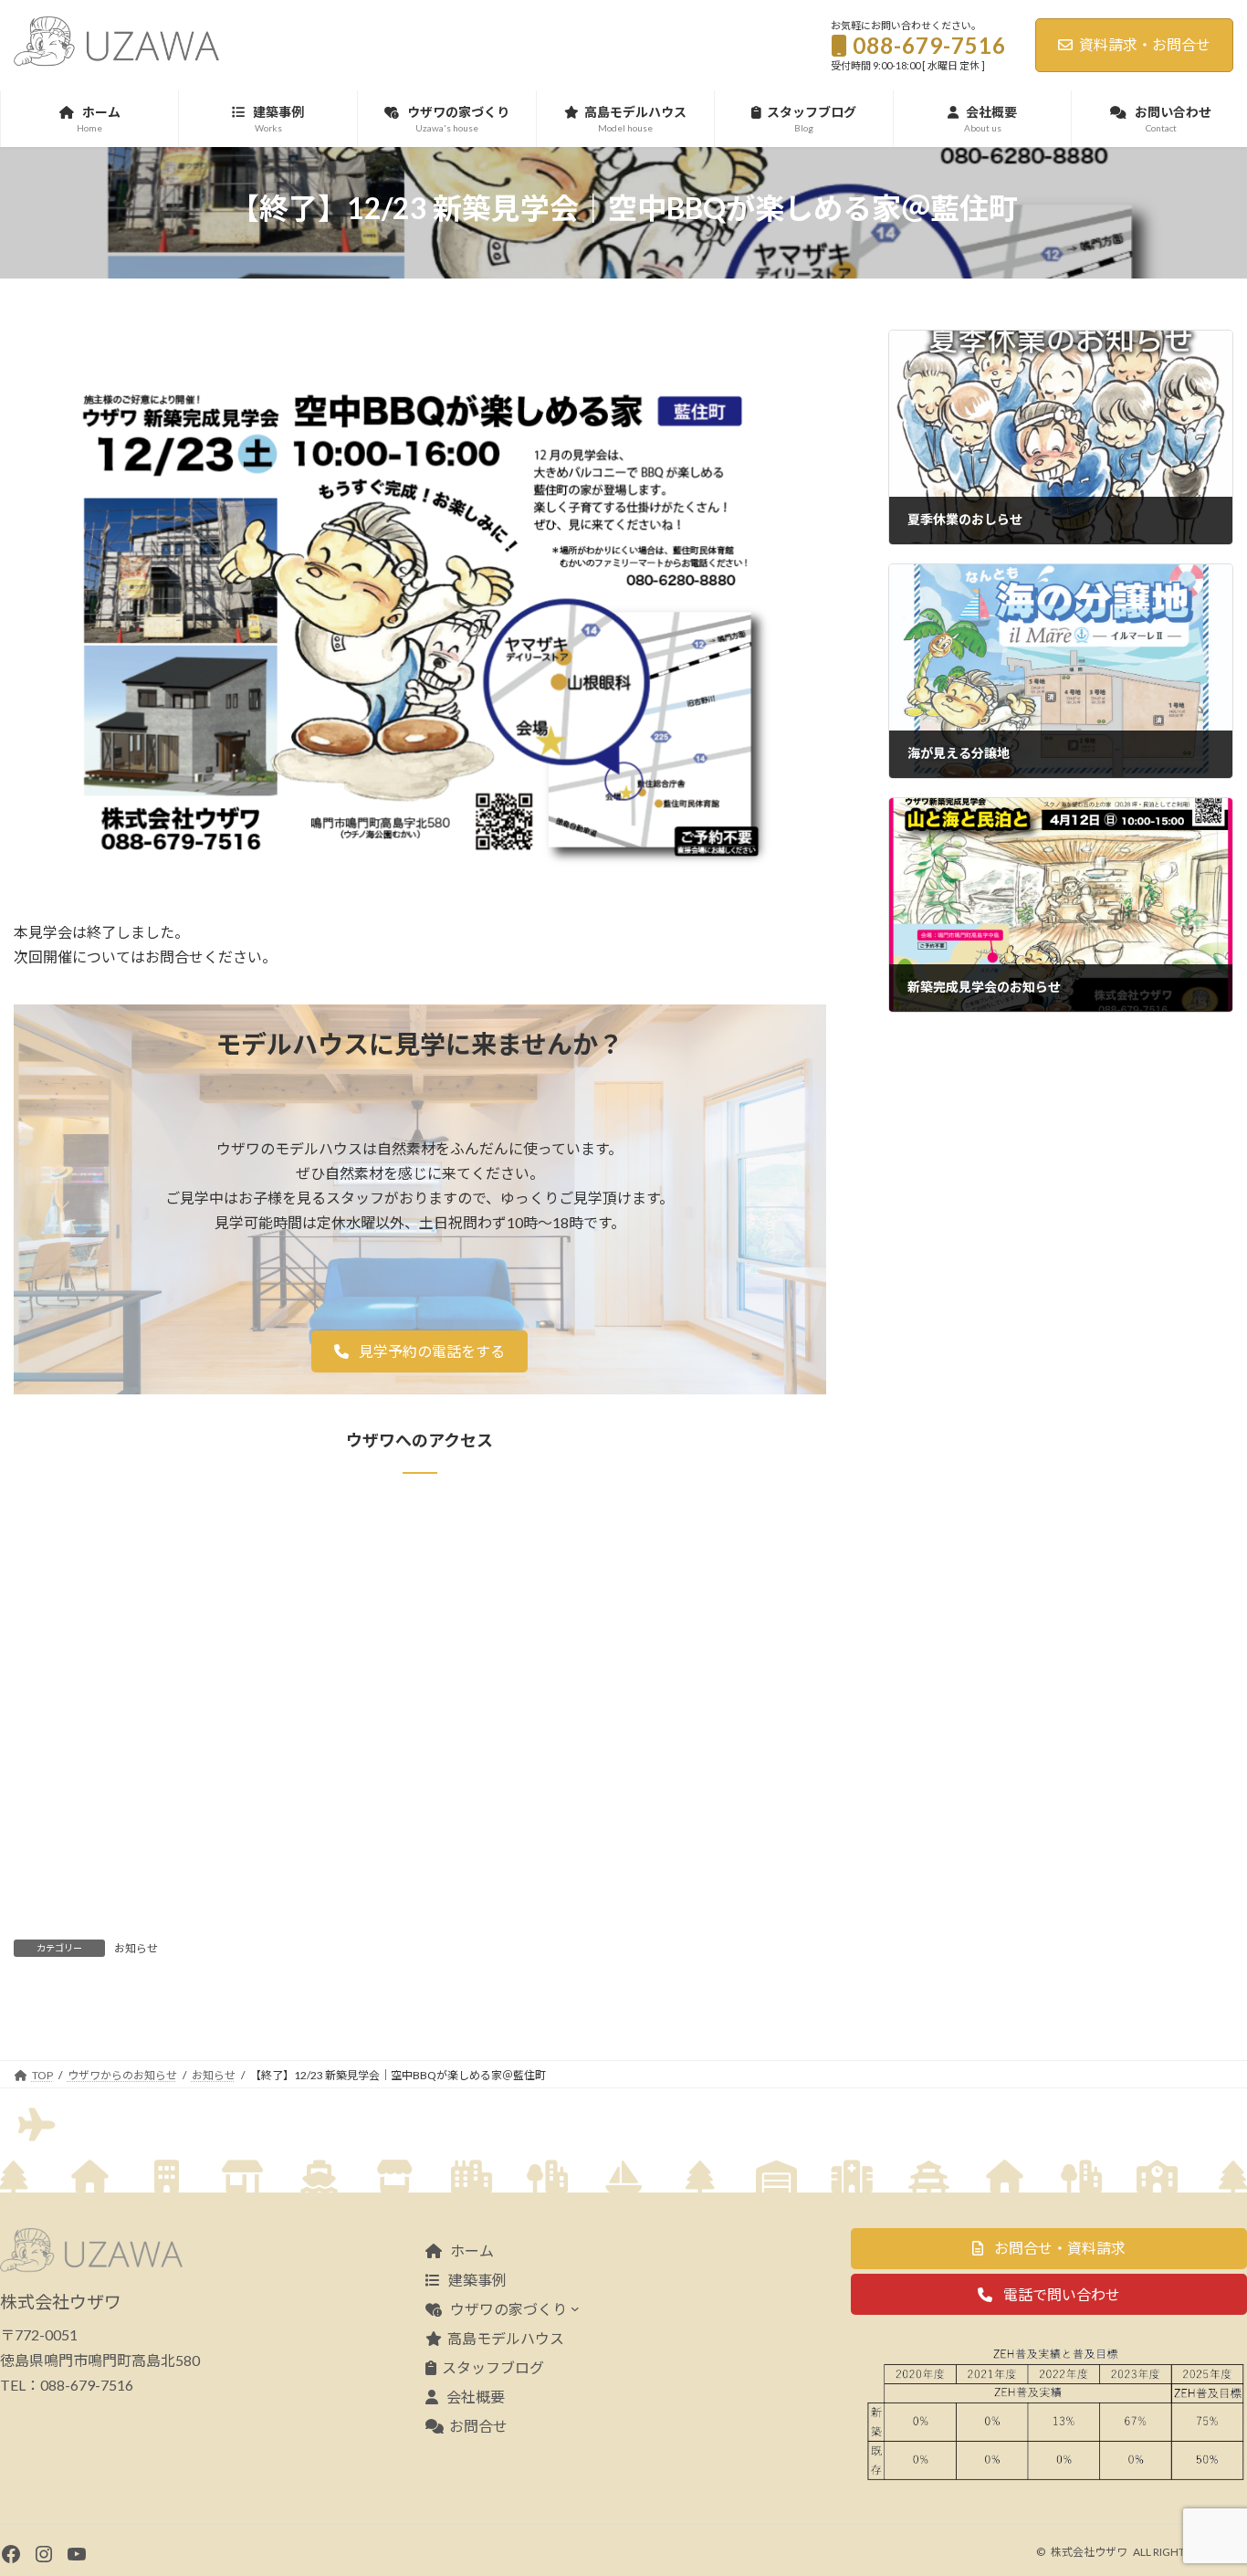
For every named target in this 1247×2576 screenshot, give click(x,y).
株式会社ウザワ (1089, 2552)
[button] (419, 1351)
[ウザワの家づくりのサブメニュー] (575, 2308)
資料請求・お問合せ (1145, 44)
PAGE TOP (1201, 2481)
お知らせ (136, 1948)
